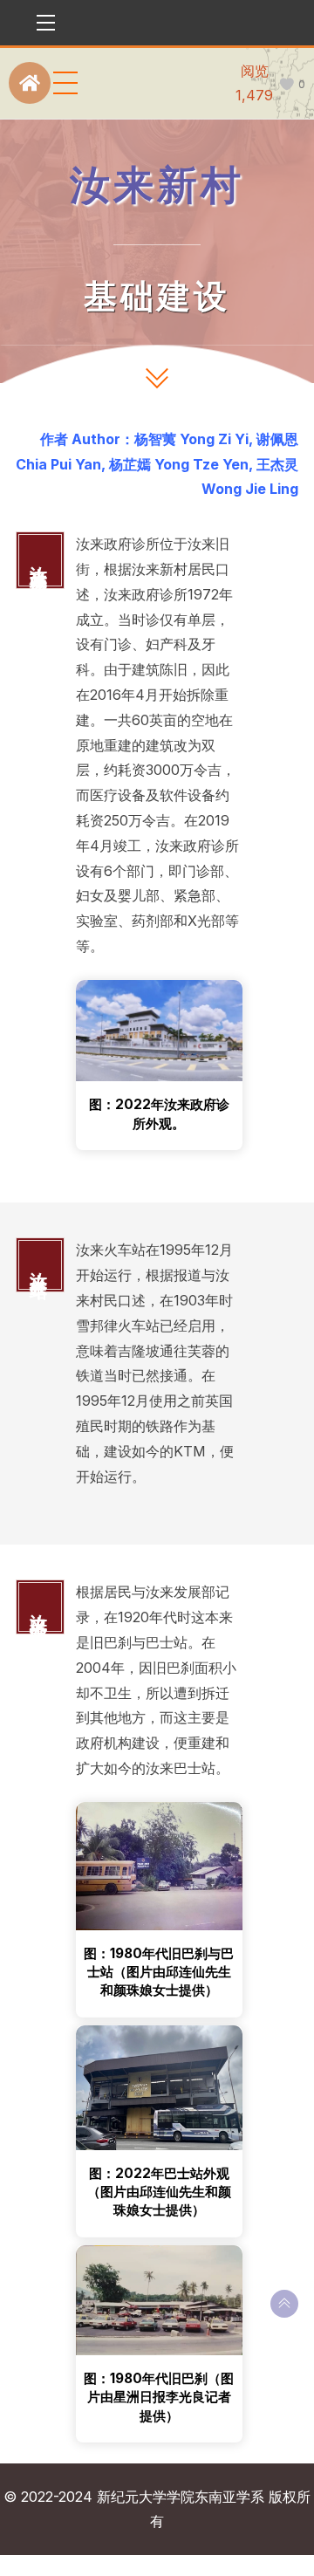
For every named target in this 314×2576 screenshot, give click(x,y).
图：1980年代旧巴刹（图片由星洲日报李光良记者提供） (159, 2397)
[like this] (287, 84)
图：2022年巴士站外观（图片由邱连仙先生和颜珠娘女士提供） (159, 2192)
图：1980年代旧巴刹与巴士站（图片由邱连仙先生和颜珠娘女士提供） (159, 1972)
